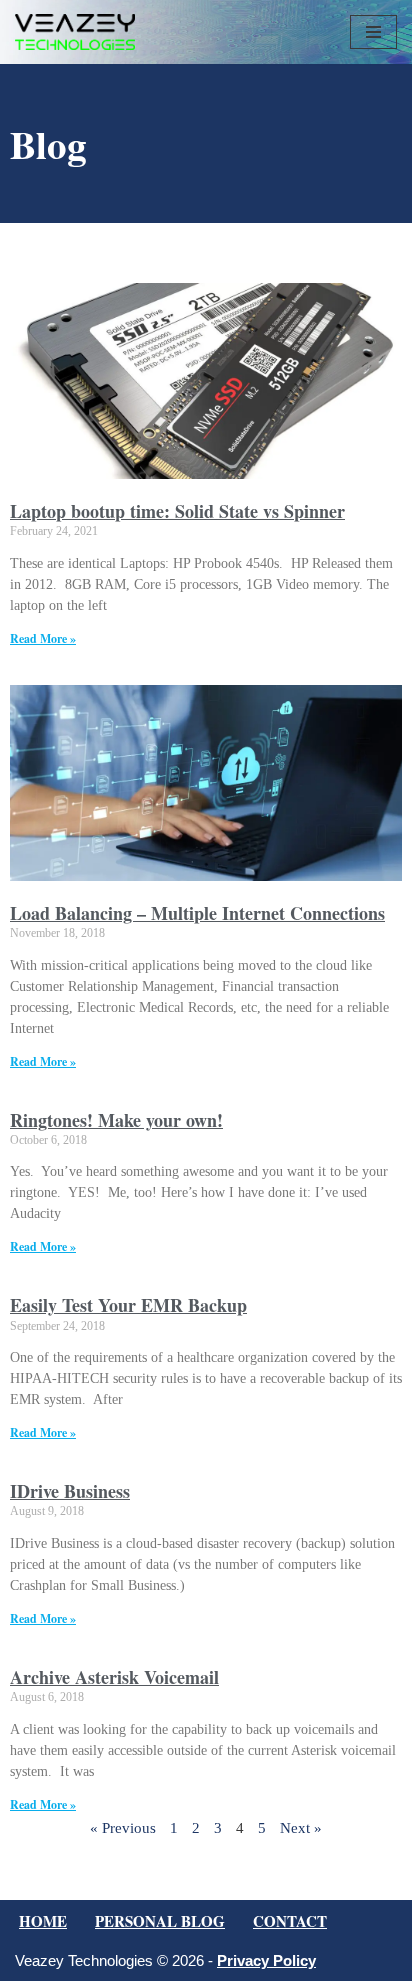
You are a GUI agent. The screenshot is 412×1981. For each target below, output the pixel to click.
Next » (301, 1828)
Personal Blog (160, 1921)
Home (43, 1921)
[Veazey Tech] (75, 32)
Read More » (43, 638)
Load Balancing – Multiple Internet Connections (197, 913)
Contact (290, 1921)
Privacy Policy (266, 1960)
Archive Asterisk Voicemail (114, 1677)
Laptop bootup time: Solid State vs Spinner (177, 511)
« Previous (123, 1828)
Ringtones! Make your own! (116, 1120)
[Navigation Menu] (373, 32)
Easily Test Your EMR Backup (128, 1305)
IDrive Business (70, 1491)
